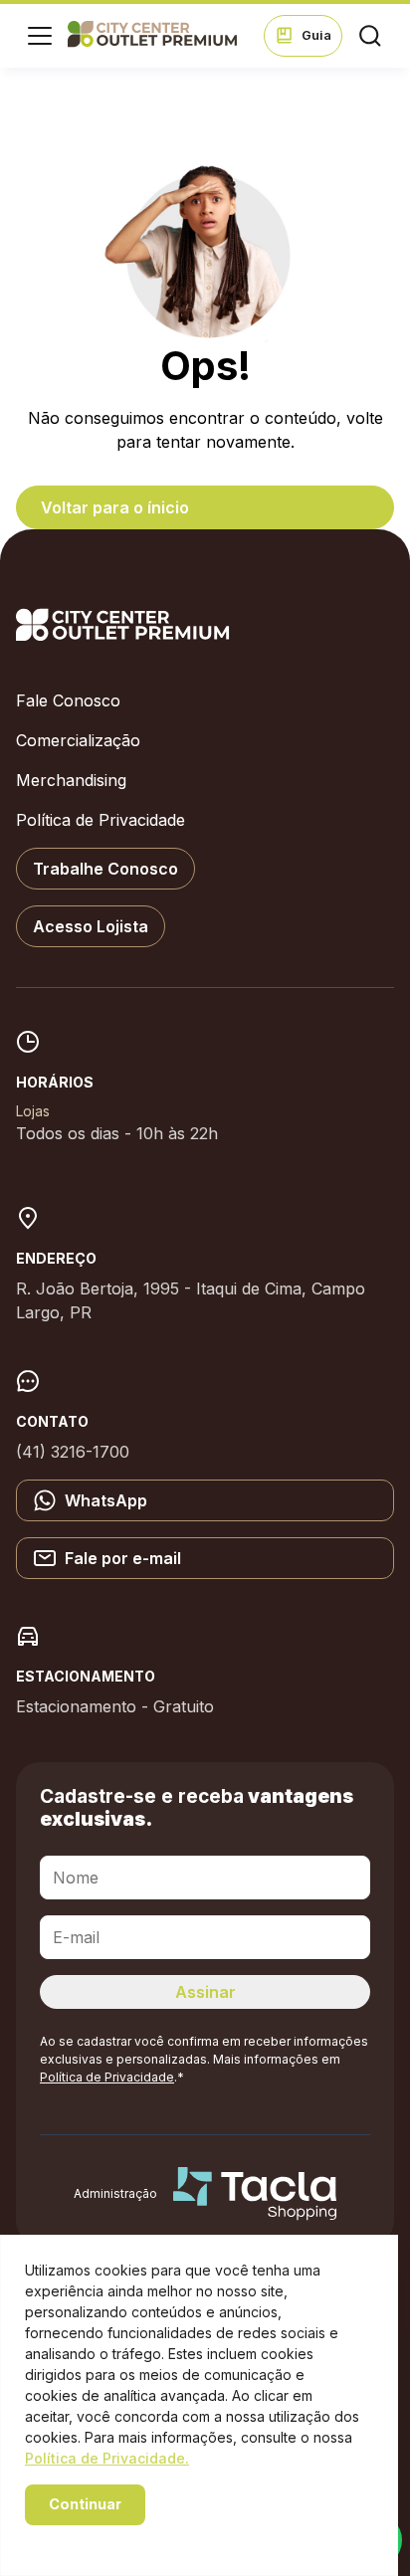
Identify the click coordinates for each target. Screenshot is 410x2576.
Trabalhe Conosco (105, 869)
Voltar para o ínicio (115, 507)
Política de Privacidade (101, 820)
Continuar (85, 2504)
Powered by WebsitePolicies (109, 2539)
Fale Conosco (68, 700)
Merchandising (71, 780)
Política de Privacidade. (107, 2458)
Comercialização (78, 740)
